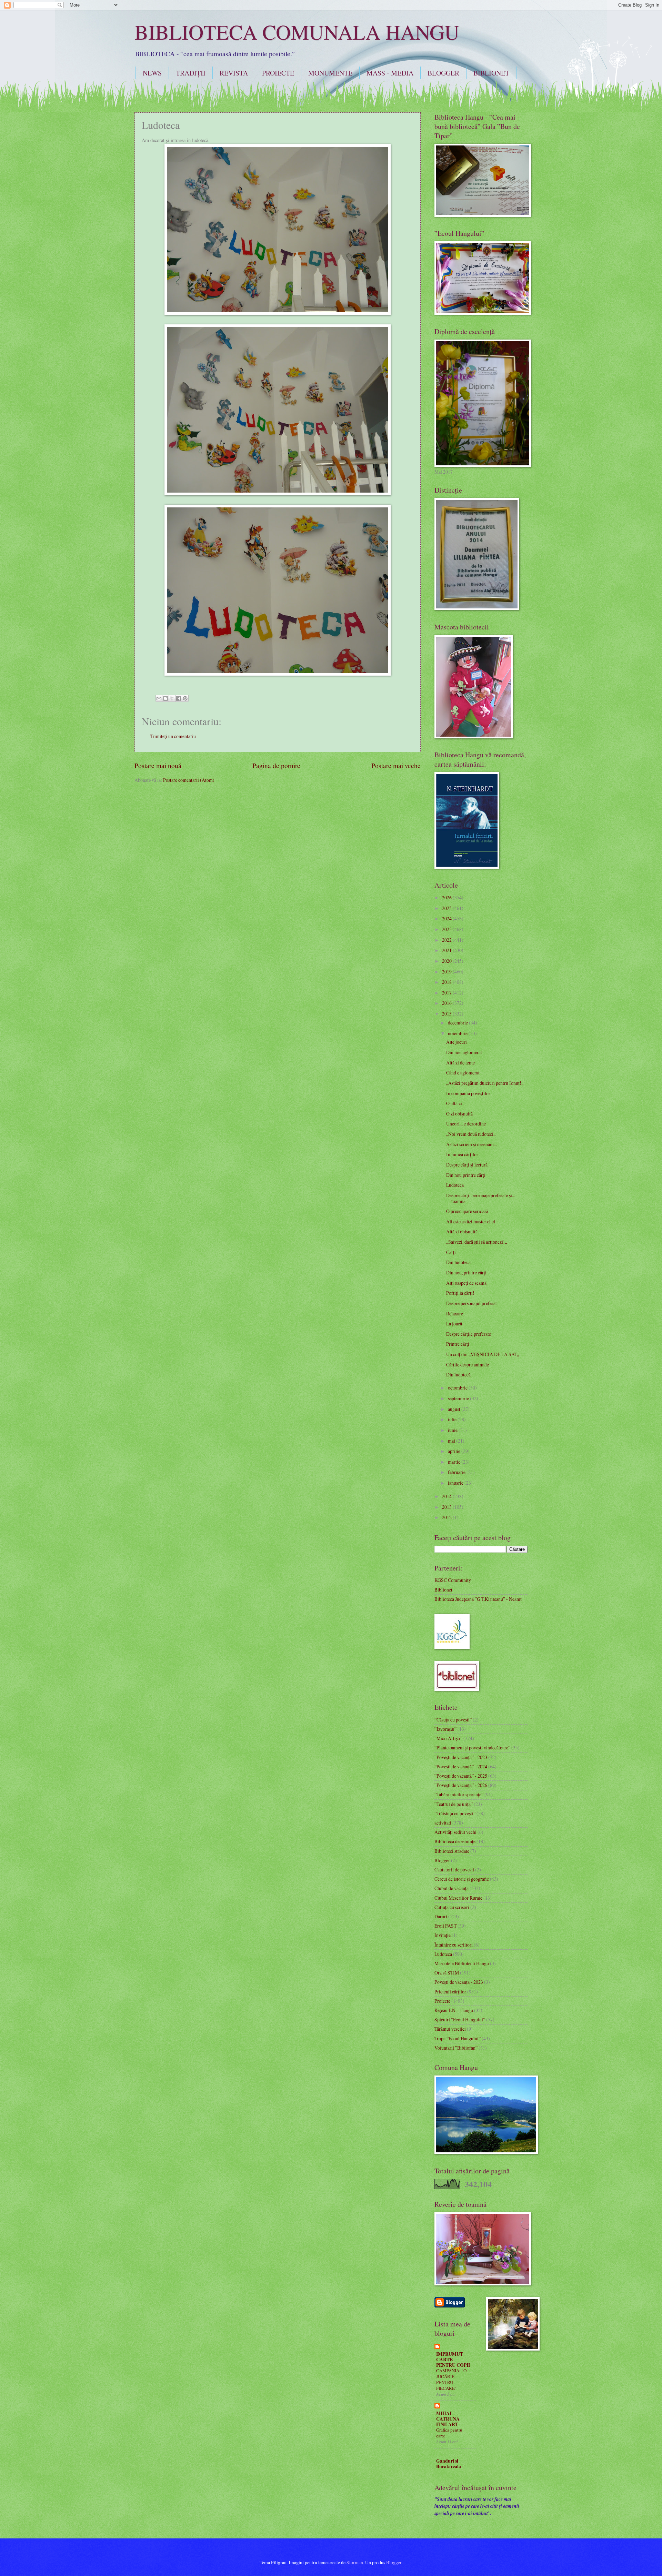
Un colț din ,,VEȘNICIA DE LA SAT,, (483, 1354)
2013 (447, 1507)
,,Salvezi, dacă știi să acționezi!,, (477, 1242)
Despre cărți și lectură (467, 1165)
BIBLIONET (491, 73)
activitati (443, 1823)
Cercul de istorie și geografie (462, 1879)
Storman (355, 2562)
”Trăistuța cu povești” (455, 1813)
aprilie (455, 1451)
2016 (447, 1003)
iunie (453, 1430)
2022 (447, 940)
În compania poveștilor (468, 1093)
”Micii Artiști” (448, 1738)
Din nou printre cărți (466, 1175)
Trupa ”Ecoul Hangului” (458, 2038)
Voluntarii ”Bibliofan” (456, 2048)
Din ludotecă (458, 1262)
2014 (447, 1496)
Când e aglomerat (463, 1073)
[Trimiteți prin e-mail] (159, 698)
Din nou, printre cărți (466, 1272)
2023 (447, 929)
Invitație (443, 1935)
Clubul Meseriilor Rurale (458, 1898)
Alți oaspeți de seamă (466, 1283)
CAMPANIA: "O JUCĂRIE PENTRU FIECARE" (451, 2379)
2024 (447, 918)
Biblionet (443, 1590)
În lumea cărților (462, 1154)
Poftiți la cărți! (460, 1293)
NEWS (152, 73)
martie (455, 1462)
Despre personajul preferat (472, 1303)
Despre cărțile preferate (469, 1334)
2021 (447, 950)
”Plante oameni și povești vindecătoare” (472, 1747)
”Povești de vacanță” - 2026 (461, 1785)
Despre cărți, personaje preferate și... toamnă (481, 1198)
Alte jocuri (457, 1042)
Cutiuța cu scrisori (452, 1907)
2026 (447, 897)
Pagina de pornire (276, 765)
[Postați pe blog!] (165, 698)
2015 (447, 1014)
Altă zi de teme (460, 1063)
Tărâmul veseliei (450, 2029)
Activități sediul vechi (455, 1832)
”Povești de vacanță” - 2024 (461, 1766)
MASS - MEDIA (390, 73)
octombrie (458, 1388)
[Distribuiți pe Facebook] (179, 698)
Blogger (442, 1860)
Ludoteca (455, 1185)
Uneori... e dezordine (466, 1124)
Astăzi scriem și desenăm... (472, 1144)
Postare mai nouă (158, 765)
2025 (447, 908)
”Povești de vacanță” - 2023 (461, 1757)
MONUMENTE (330, 73)
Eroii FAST (445, 1926)
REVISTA (234, 73)
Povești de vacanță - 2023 (459, 1982)
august (455, 1409)
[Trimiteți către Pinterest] (185, 698)
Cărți (451, 1252)
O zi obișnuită (459, 1114)
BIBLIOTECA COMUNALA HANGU (297, 32)
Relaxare (455, 1314)
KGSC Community (453, 1580)
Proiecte (442, 2001)
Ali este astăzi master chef (471, 1221)
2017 (447, 993)
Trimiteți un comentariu (173, 736)
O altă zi (454, 1103)
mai (452, 1441)
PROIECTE (278, 73)
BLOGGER (443, 73)
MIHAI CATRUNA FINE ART (448, 2419)
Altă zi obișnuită (462, 1231)
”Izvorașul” (445, 1729)
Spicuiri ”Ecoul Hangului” (460, 2019)
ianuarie (456, 1483)
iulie (453, 1419)
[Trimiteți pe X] (172, 698)
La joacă (454, 1324)
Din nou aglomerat (464, 1052)
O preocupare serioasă (467, 1211)
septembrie (459, 1398)
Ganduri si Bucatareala (449, 2464)
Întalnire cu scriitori (454, 1945)
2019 (447, 972)
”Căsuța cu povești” (453, 1720)
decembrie (458, 1023)
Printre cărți (458, 1344)
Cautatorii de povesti (454, 1870)
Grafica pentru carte (449, 2433)
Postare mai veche (396, 765)
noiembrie (458, 1033)
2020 (447, 961)
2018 (447, 982)
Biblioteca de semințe (455, 1841)
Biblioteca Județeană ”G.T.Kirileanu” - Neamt (478, 1599)
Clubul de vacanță (452, 1888)
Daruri (441, 1916)
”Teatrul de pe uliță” (454, 1804)
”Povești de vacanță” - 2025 (461, 1776)
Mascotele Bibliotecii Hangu (462, 1963)
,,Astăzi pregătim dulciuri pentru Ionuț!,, (485, 1083)
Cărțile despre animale (468, 1365)
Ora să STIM (447, 1973)
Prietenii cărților (450, 1992)
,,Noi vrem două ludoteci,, (471, 1134)
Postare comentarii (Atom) (189, 780)
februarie (457, 1472)
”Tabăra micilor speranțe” (459, 1794)
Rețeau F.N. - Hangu (454, 2010)
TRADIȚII (191, 73)
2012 (447, 1517)
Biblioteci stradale (452, 1851)
